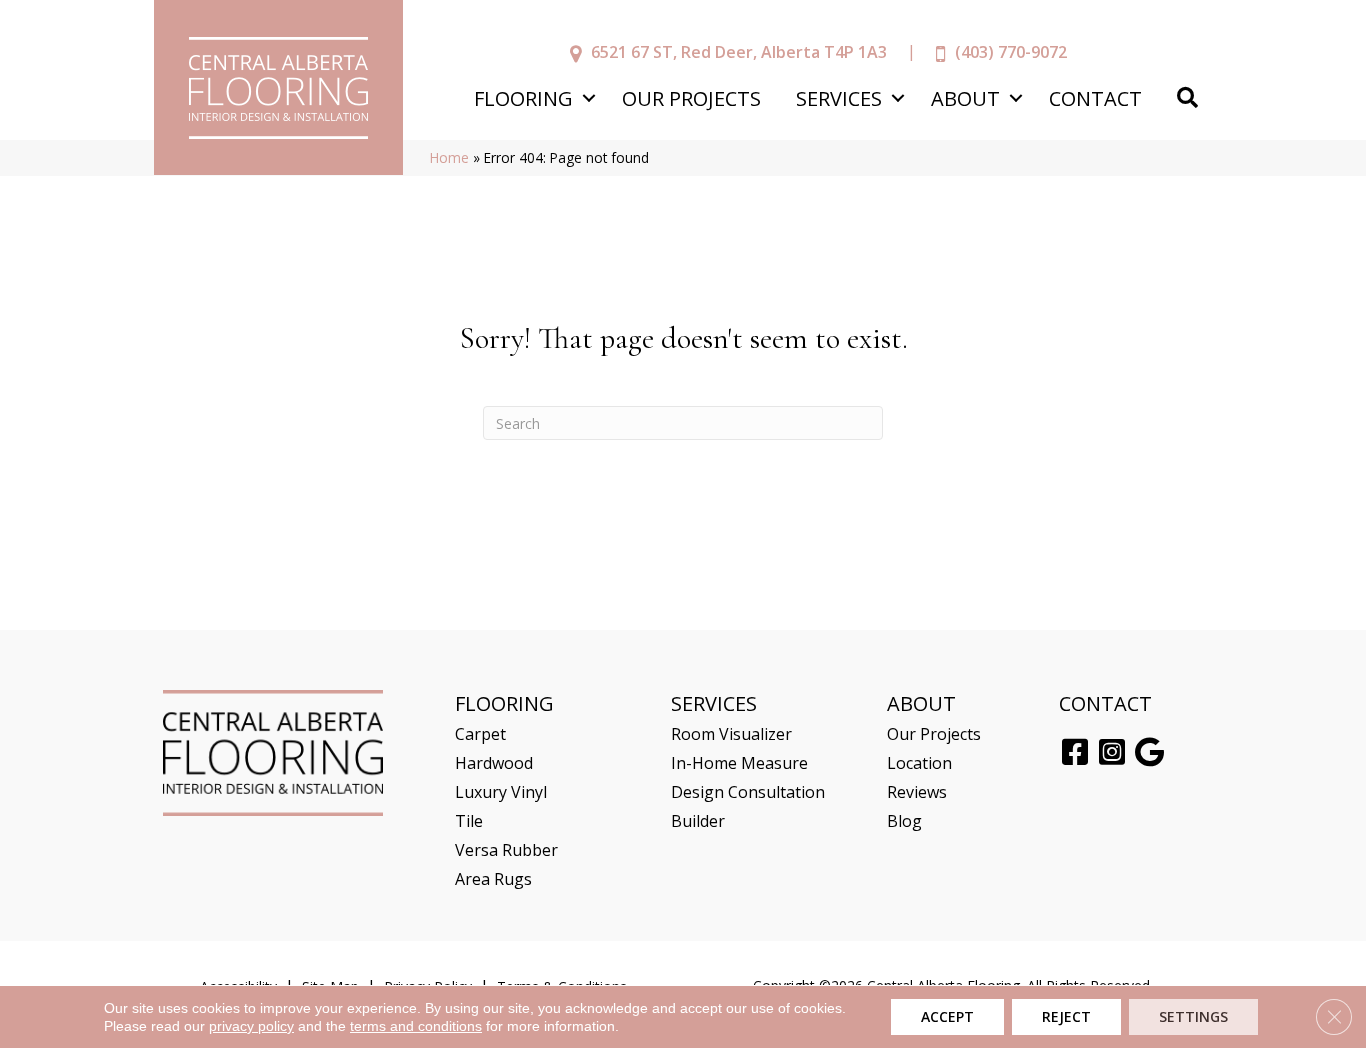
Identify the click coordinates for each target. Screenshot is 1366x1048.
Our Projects (691, 98)
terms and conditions (416, 1026)
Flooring (523, 98)
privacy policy (251, 1026)
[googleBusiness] (1149, 753)
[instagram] (1112, 753)
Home (449, 157)
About (965, 98)
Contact (1095, 98)
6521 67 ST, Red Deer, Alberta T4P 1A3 (739, 52)
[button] (588, 98)
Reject (1066, 1016)
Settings (1193, 1016)
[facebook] (1075, 753)
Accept (947, 1016)
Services (839, 98)
